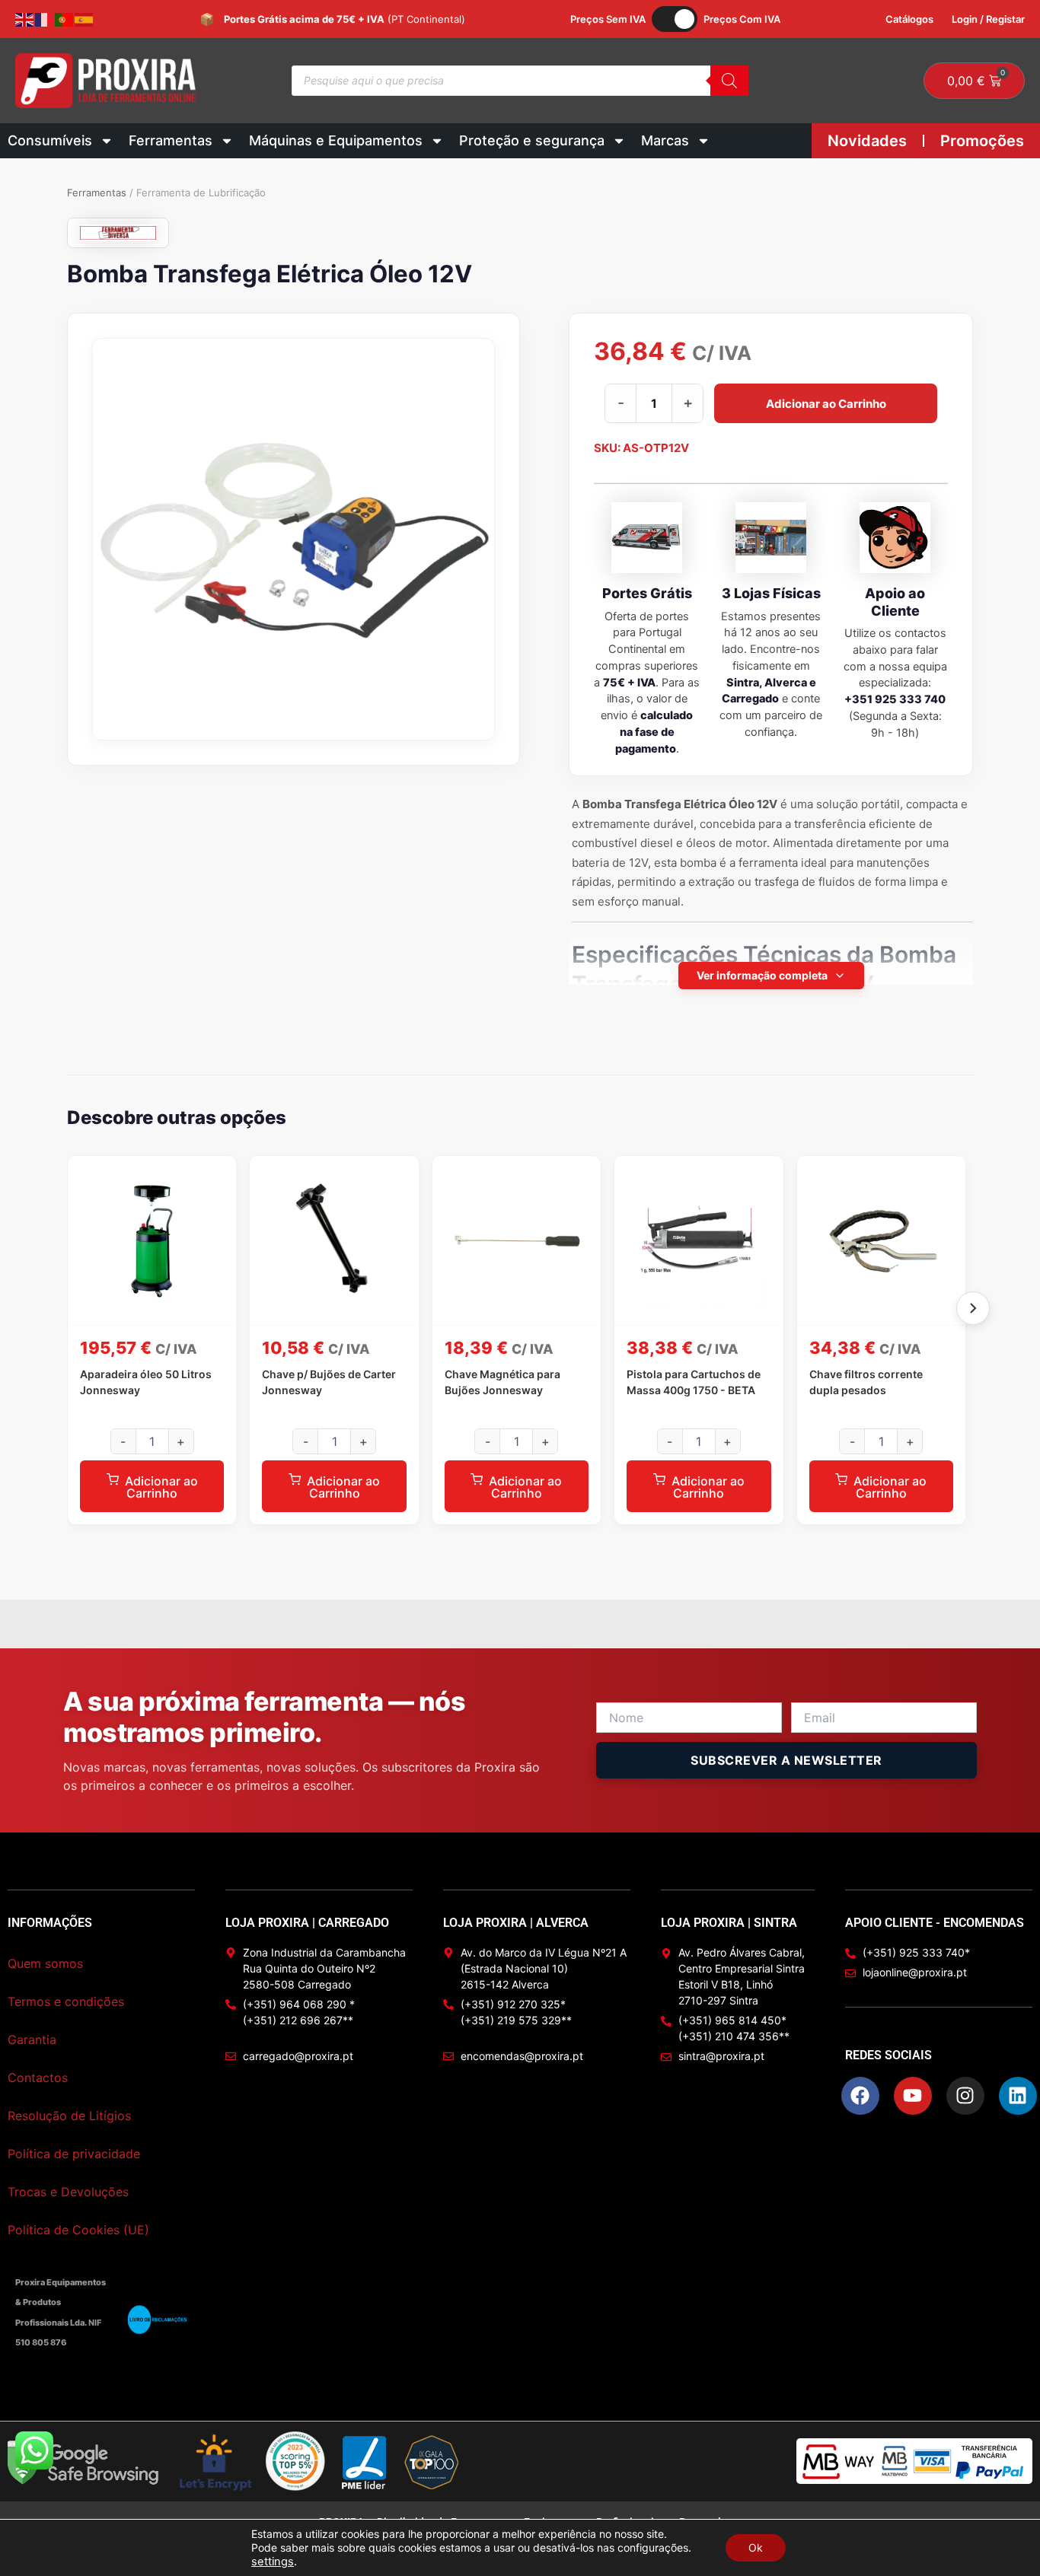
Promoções (982, 141)
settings (273, 2562)
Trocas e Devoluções (68, 2192)
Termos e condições (66, 2001)
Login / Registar (988, 19)
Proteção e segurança (532, 140)
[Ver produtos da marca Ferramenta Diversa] (118, 233)
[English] (25, 19)
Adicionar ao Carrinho (826, 403)
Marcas (665, 140)
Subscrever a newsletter (786, 1760)
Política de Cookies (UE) (78, 2230)
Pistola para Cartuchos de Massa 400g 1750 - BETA (694, 1382)
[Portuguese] (65, 19)
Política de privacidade (74, 2154)
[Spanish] (85, 19)
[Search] (729, 81)
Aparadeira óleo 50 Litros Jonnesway (146, 1382)
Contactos (38, 2078)
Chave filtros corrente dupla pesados (866, 1382)
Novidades (867, 141)
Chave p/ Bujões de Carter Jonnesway (329, 1382)
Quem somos (45, 1963)
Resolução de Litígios (69, 2116)
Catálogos (909, 19)
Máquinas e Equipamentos (336, 140)
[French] (45, 19)
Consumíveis (50, 140)
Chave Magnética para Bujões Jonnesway (502, 1382)
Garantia (32, 2039)
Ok (756, 2547)
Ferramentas (171, 140)
